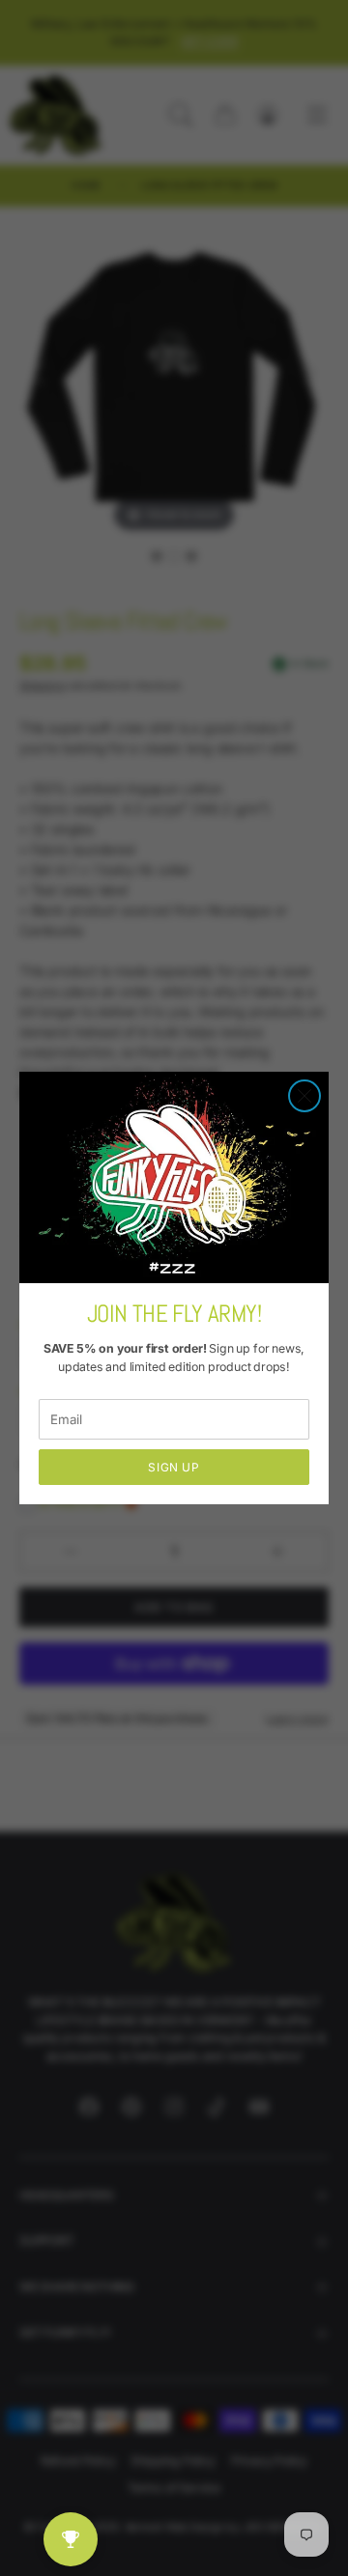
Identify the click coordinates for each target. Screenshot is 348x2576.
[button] (304, 1096)
